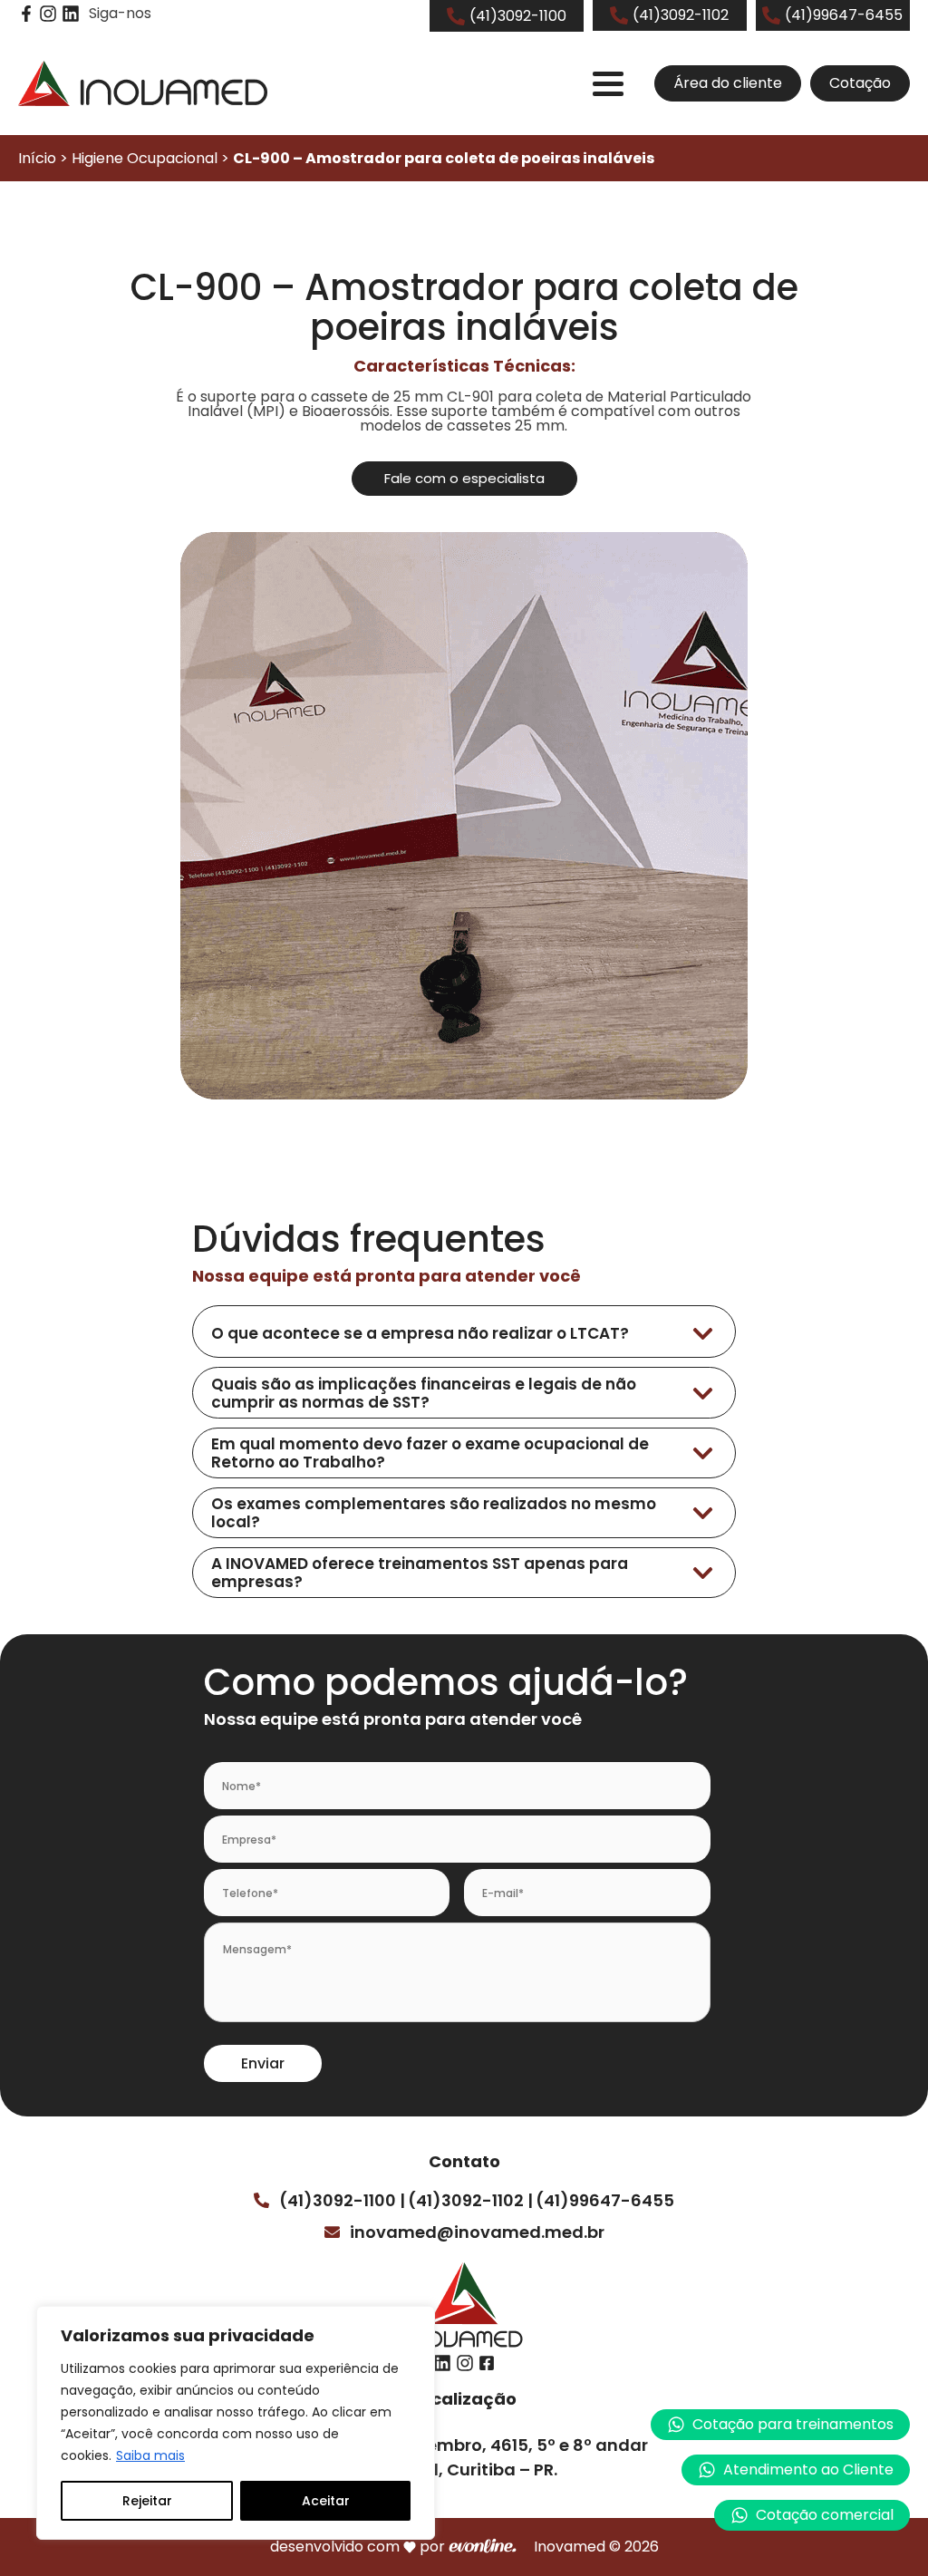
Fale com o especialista (464, 478)
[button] (796, 2470)
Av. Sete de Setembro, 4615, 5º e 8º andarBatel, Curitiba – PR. (476, 2457)
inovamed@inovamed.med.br (477, 2232)
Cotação (860, 83)
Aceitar (326, 2501)
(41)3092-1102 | (470, 2200)
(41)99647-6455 (605, 2200)
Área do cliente (728, 83)
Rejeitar (147, 2501)
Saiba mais (150, 2455)
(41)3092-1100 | (342, 2200)
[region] (236, 2423)
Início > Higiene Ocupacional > (336, 158)
